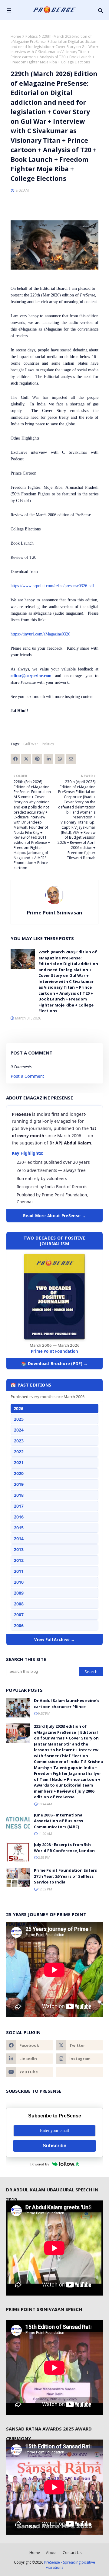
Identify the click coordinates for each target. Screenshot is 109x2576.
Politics (31, 36)
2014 (19, 1539)
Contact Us (72, 2553)
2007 (19, 1615)
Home (16, 36)
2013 (19, 1549)
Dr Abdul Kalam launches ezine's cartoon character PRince (67, 1704)
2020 (19, 1473)
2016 (19, 1517)
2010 (19, 1582)
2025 (19, 1419)
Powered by (40, 2164)
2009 (19, 1593)
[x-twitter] (79, 2045)
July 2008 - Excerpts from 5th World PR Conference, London (64, 1848)
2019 (19, 1484)
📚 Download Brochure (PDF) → (54, 1364)
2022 (19, 1452)
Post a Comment (27, 1076)
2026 (18, 1408)
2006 (19, 1626)
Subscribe (54, 2146)
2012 (19, 1560)
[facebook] (30, 2045)
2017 (19, 1506)
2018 (19, 1495)
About (51, 2553)
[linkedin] (30, 2059)
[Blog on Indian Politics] (79, 2072)
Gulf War (31, 744)
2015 (19, 1528)
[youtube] (30, 2072)
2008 (19, 1604)
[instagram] (79, 2059)
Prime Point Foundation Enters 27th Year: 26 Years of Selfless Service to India (65, 1876)
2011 (19, 1571)
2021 (19, 1462)
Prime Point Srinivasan (54, 913)
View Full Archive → (54, 1640)
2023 (19, 1441)
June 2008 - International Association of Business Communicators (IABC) (59, 1821)
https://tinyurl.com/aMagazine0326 (40, 634)
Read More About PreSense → (54, 1216)
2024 (19, 1430)
